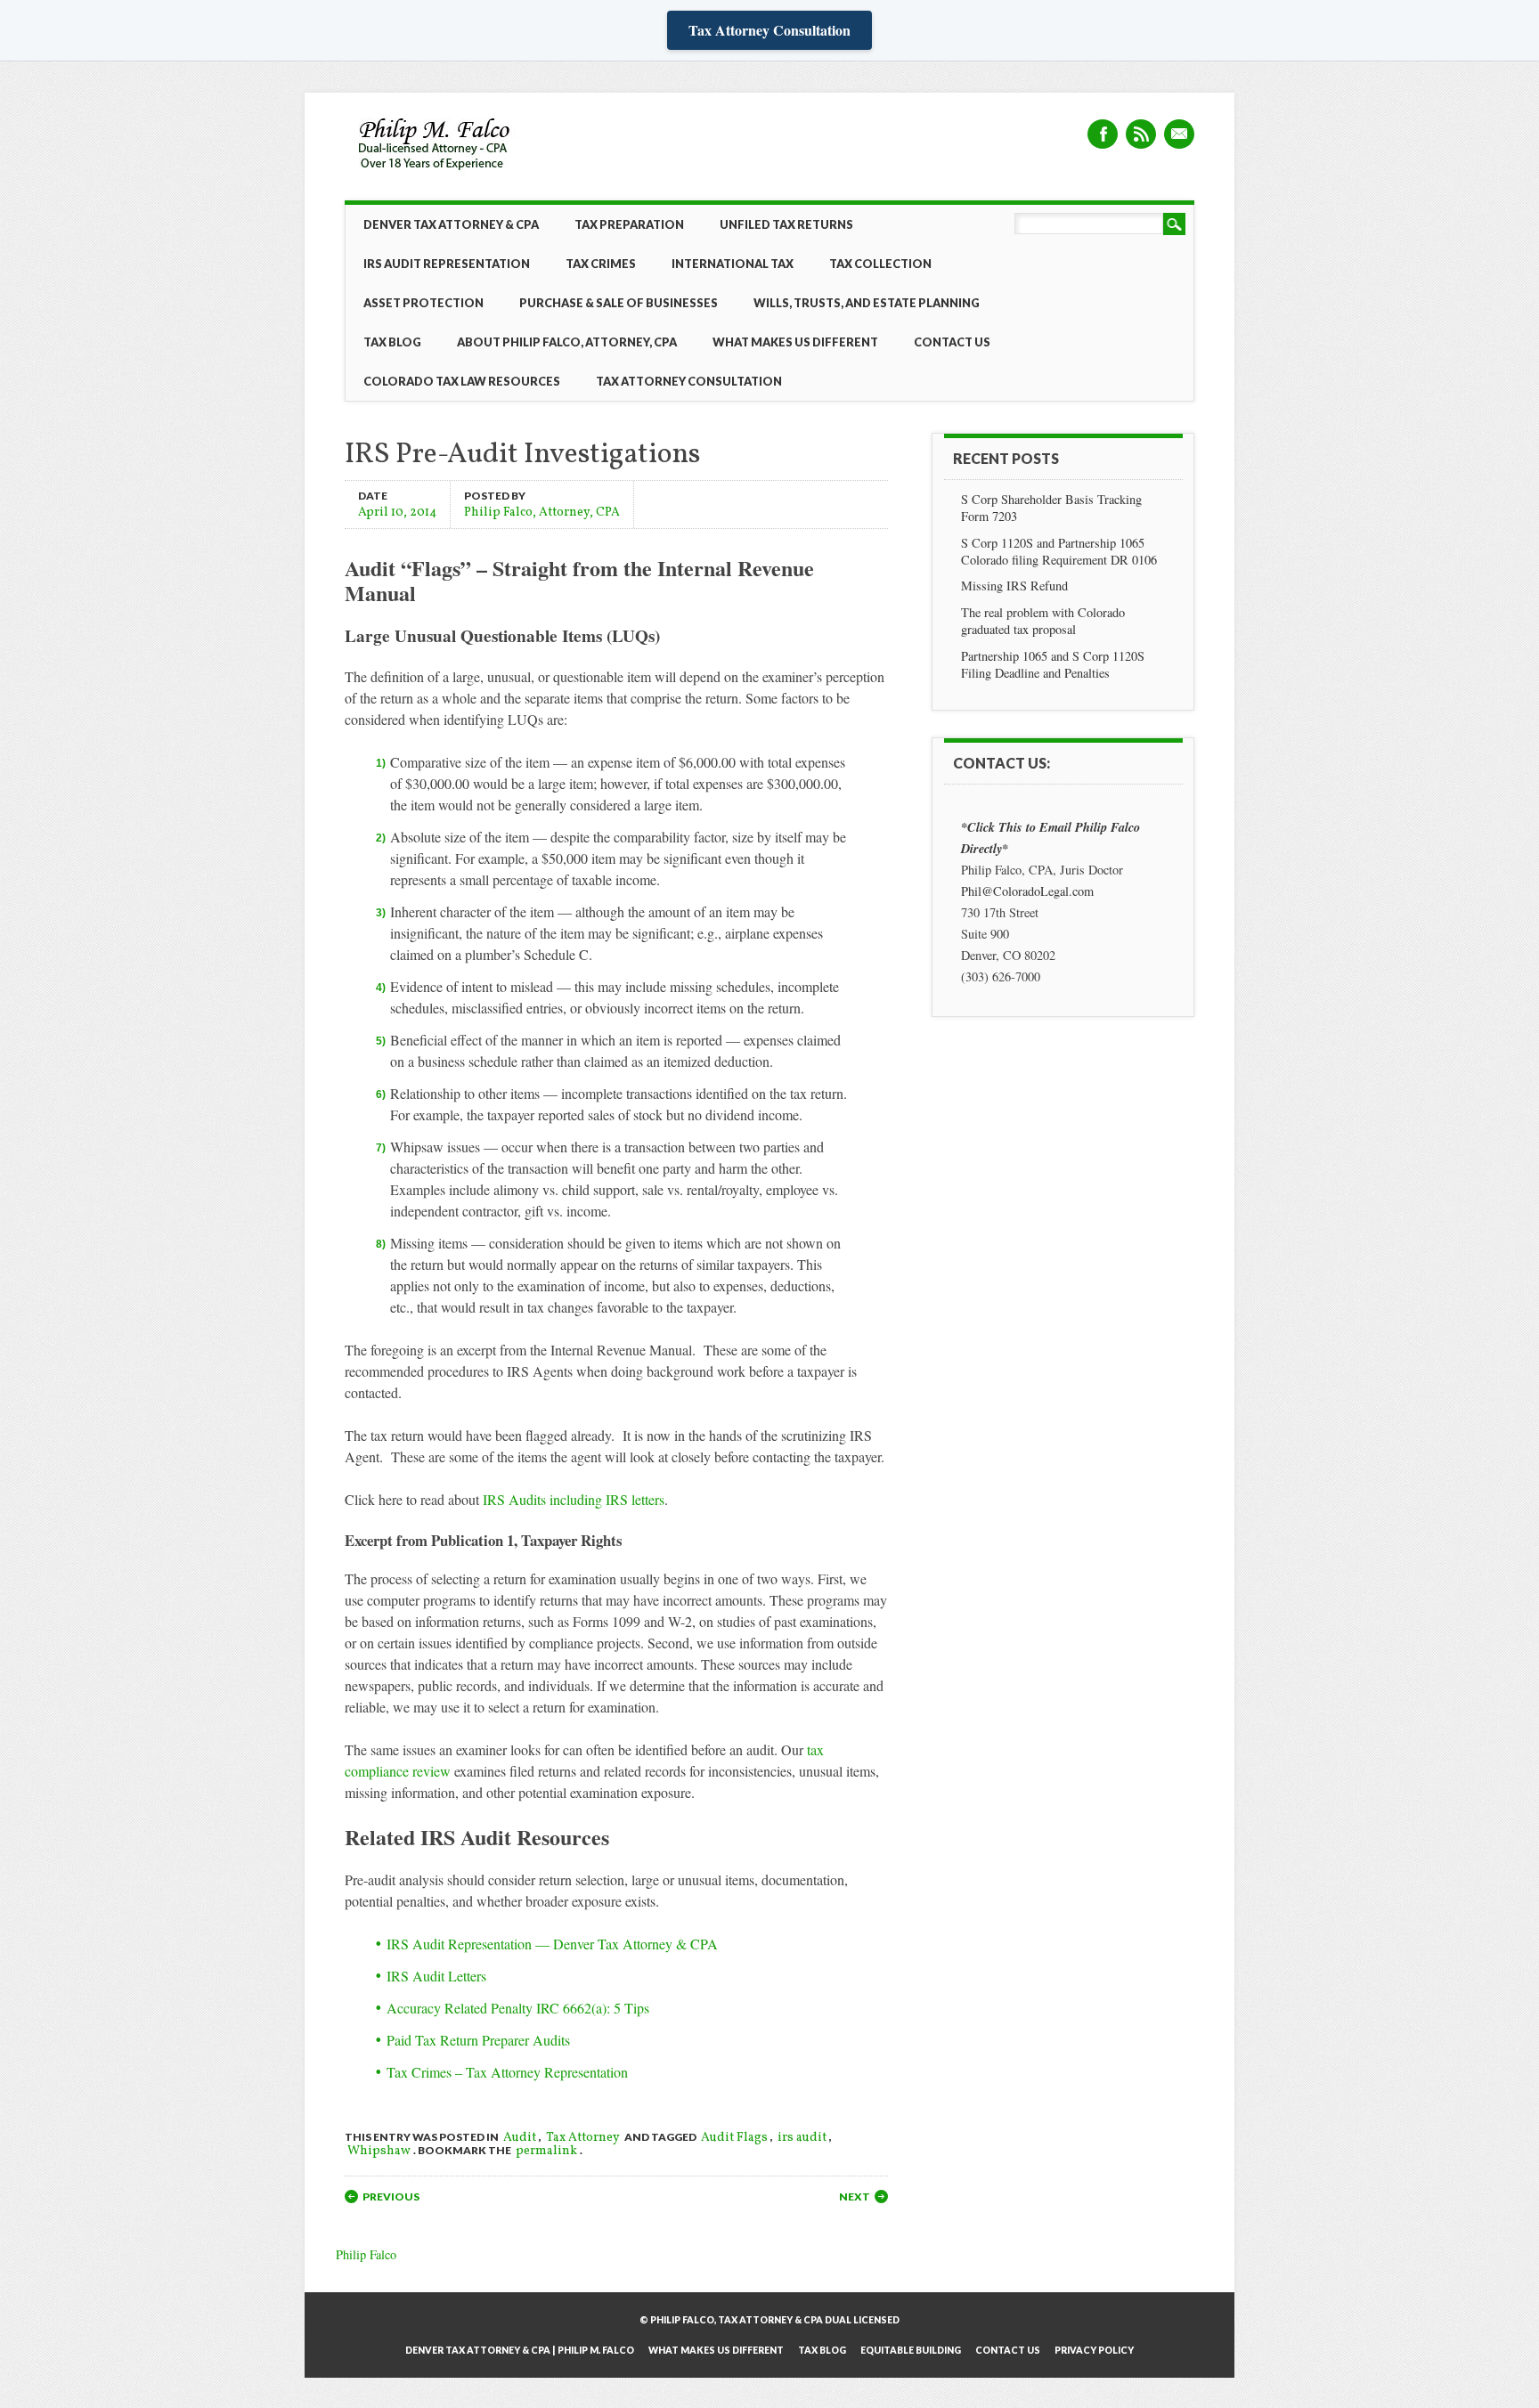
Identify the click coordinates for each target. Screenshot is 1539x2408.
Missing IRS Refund (1014, 586)
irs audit (802, 2138)
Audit (520, 2138)
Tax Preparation (629, 224)
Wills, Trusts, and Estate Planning (867, 303)
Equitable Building (911, 2350)
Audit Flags (734, 2138)
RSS (1141, 134)
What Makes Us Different (795, 342)
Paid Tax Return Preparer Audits (478, 2040)
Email (1179, 134)
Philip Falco (366, 2254)
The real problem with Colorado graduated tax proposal (1043, 621)
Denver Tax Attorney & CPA (451, 224)
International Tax (733, 264)
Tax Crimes (601, 264)
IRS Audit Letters (436, 1976)
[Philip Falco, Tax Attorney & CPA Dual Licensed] (436, 171)
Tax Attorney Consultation (769, 30)
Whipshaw (379, 2151)
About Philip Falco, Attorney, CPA (567, 342)
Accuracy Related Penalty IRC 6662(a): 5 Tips (518, 2008)
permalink (546, 2151)
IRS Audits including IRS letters (574, 1499)
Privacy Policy (1094, 2350)
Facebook (1103, 134)
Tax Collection (880, 264)
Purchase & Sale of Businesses (619, 303)
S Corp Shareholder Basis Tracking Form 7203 (1051, 508)
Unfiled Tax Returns (786, 224)
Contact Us (952, 342)
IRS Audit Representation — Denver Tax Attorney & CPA (552, 1944)
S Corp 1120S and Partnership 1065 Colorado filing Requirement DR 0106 (1059, 551)
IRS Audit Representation (447, 264)
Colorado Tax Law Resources (462, 381)
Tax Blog (392, 342)
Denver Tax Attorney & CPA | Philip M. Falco (520, 2350)
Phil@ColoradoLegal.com (1027, 891)
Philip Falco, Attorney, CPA (542, 512)
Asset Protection (423, 303)
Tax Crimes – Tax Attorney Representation (507, 2072)
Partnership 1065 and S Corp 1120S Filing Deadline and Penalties (1053, 664)
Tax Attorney (583, 2138)
